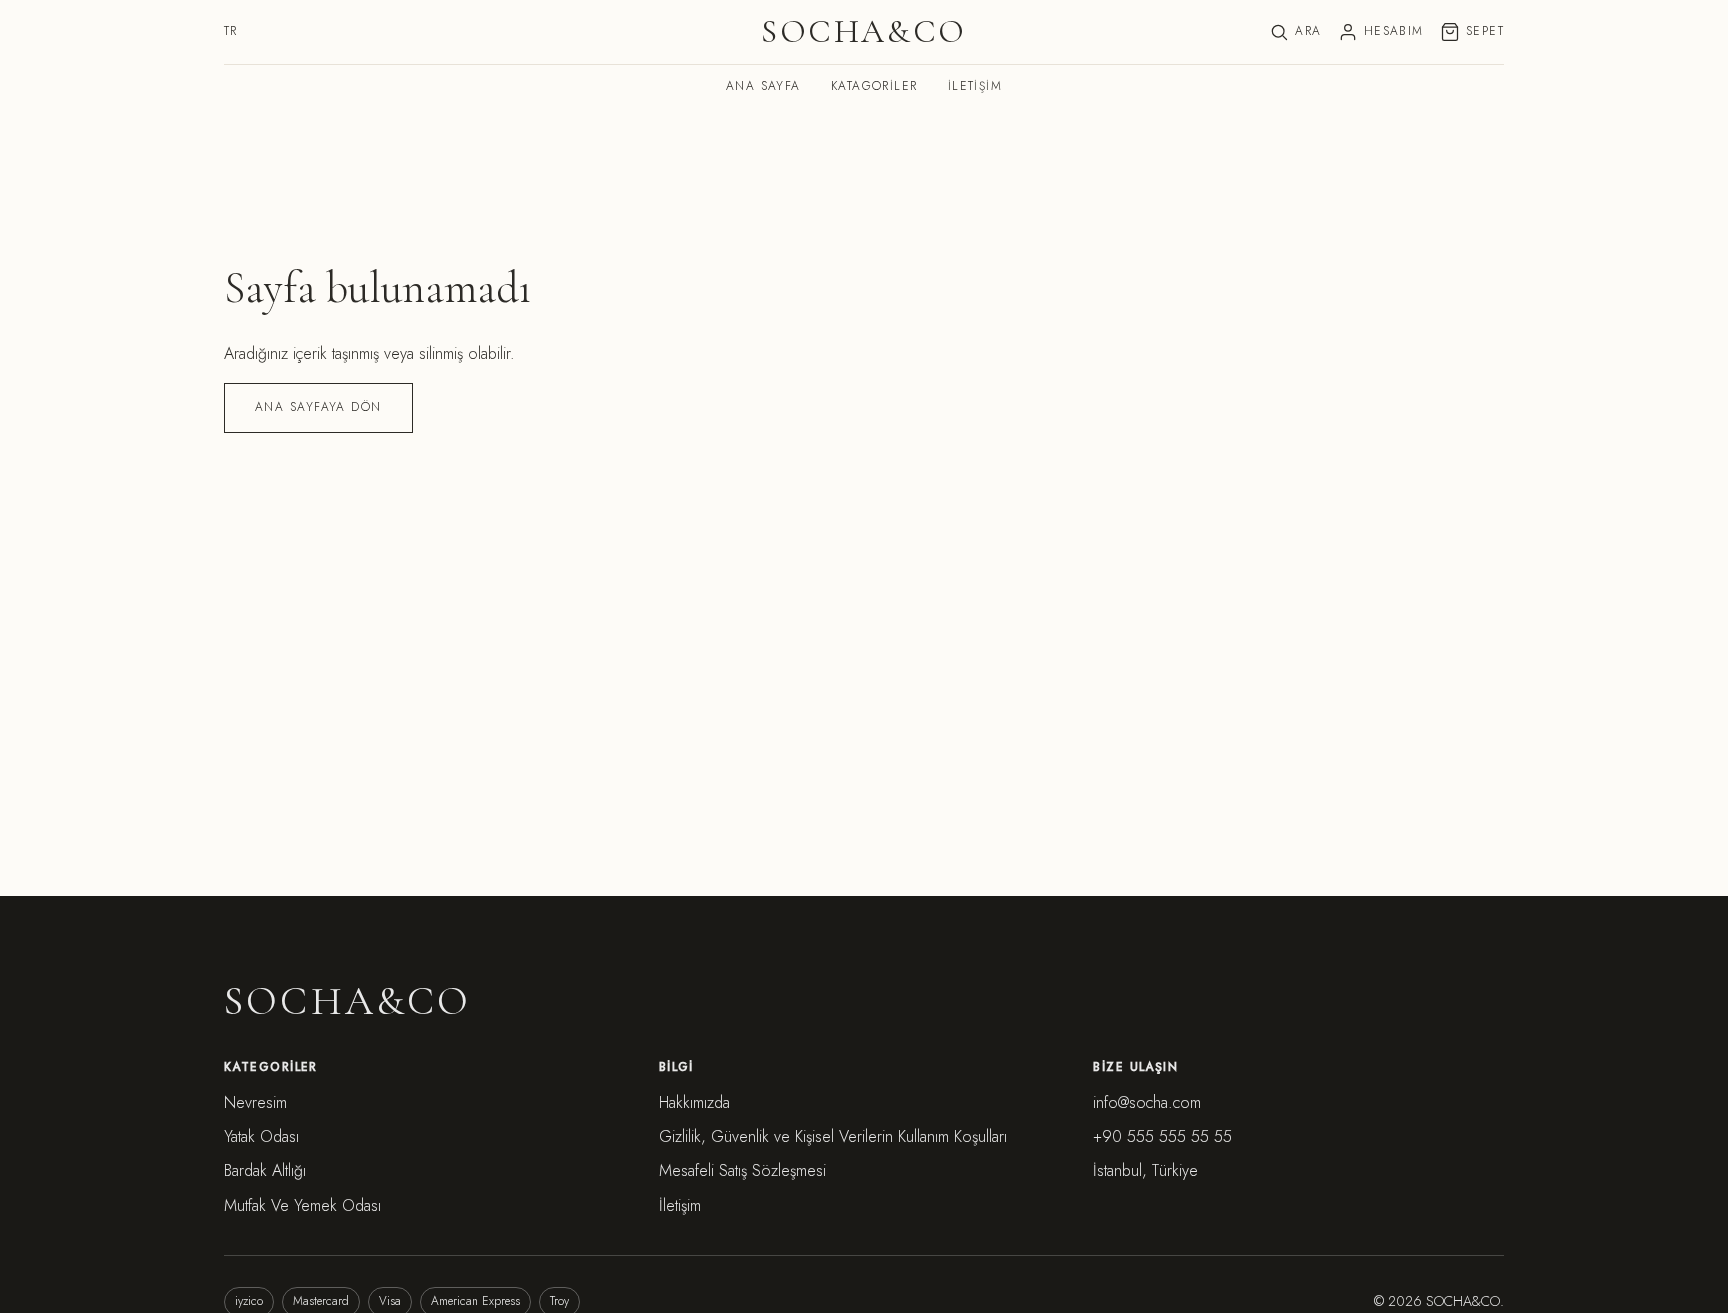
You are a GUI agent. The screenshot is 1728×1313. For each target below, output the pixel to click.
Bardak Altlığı (265, 1170)
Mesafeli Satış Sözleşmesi (742, 1170)
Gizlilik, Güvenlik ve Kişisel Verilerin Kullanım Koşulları (833, 1136)
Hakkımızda (694, 1102)
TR (231, 31)
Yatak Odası (261, 1136)
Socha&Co (864, 32)
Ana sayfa (763, 86)
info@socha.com (1147, 1102)
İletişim (975, 86)
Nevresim (255, 1102)
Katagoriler (874, 86)
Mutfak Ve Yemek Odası (302, 1205)
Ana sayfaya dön (318, 407)
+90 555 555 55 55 (1162, 1136)
